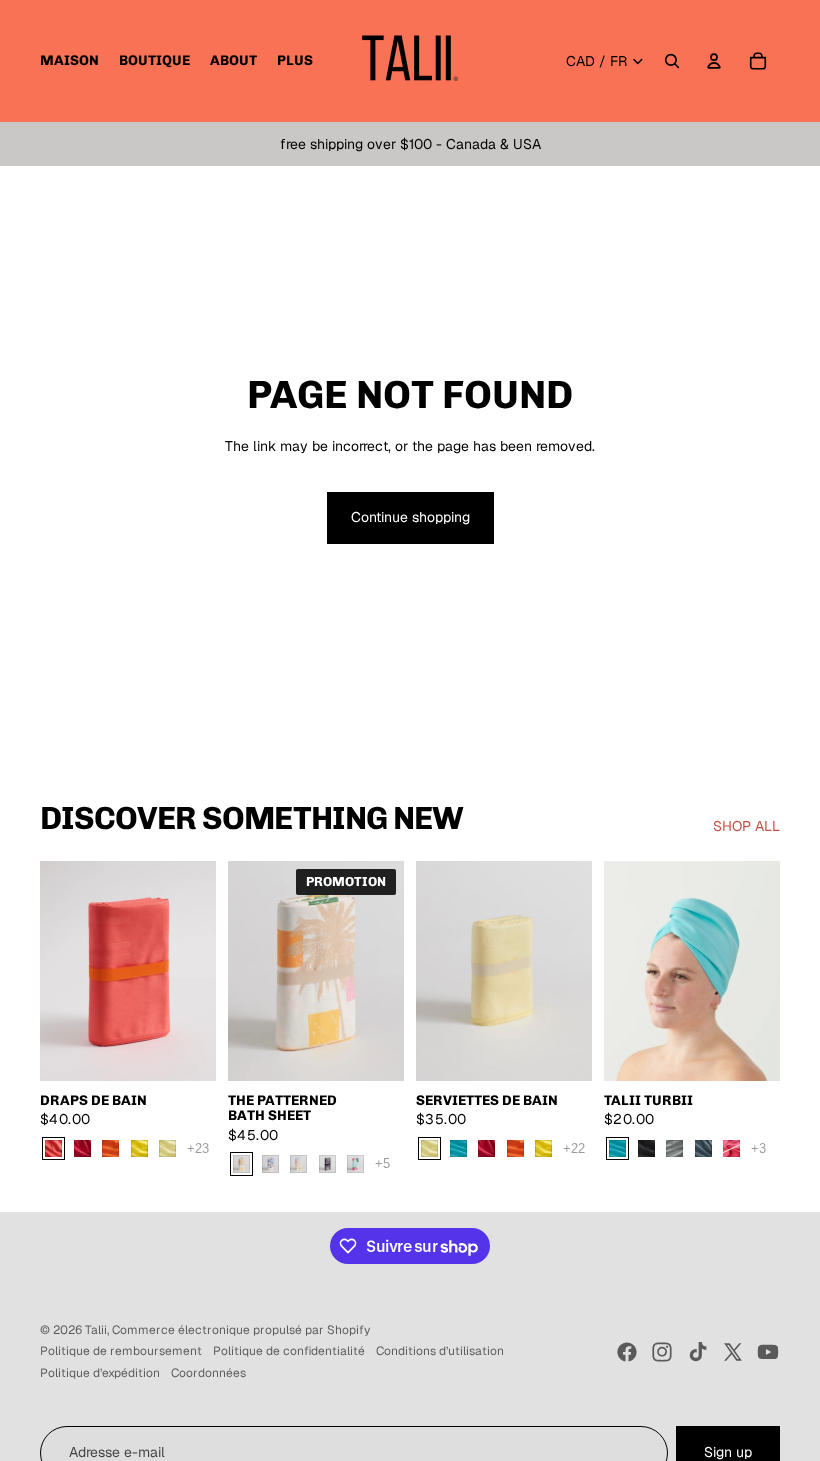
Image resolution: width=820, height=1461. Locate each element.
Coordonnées (208, 1373)
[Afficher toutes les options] (198, 1148)
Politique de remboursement (121, 1351)
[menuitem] (69, 61)
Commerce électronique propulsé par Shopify (241, 1330)
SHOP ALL (746, 826)
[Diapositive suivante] (200, 971)
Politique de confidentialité (289, 1351)
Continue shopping (410, 517)
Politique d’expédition (100, 1373)
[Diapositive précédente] (55, 971)
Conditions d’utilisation (440, 1351)
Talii (96, 1330)
